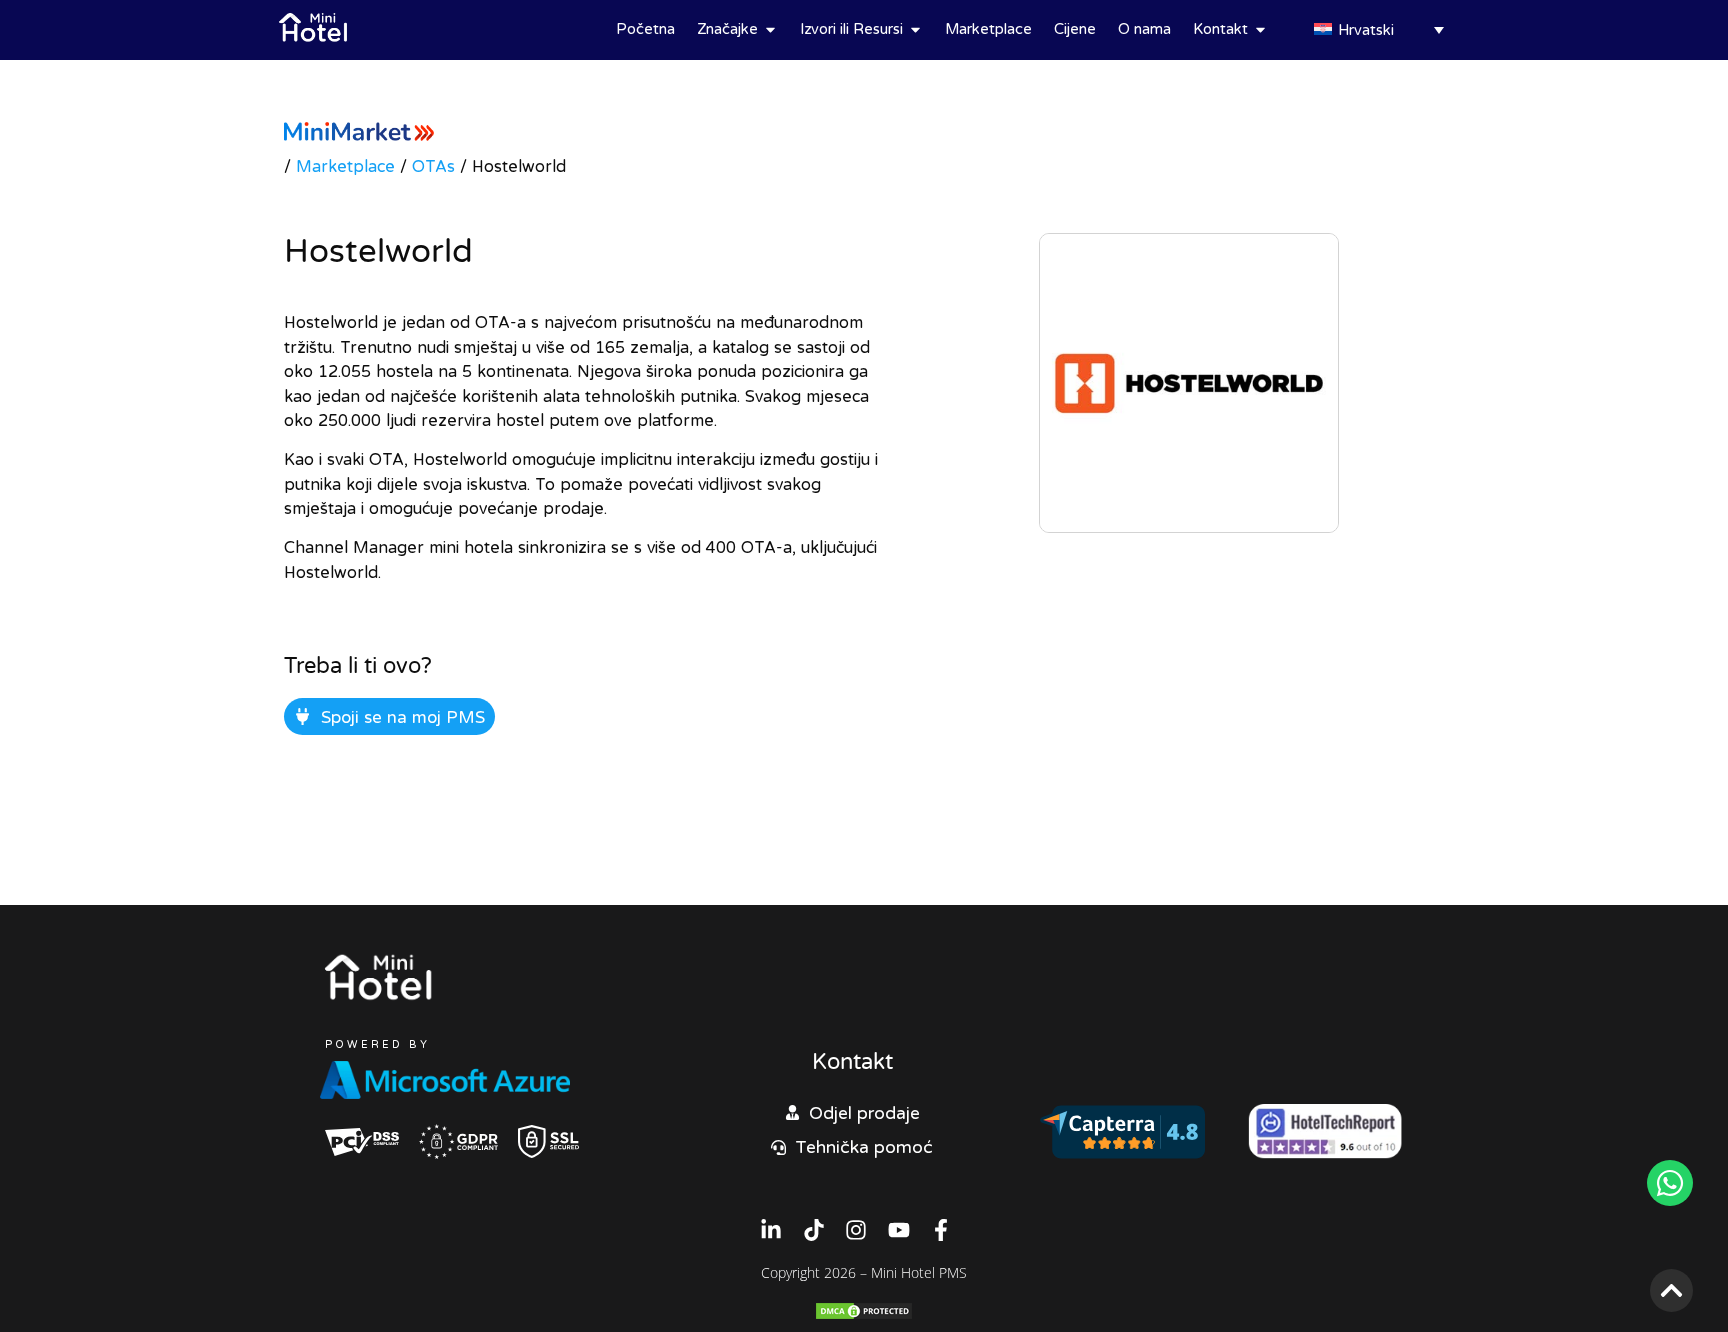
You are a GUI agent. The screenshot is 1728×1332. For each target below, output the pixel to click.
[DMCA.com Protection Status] (864, 1315)
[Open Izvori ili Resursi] (915, 29)
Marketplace (345, 166)
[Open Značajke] (770, 29)
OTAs (433, 166)
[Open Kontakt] (1260, 29)
